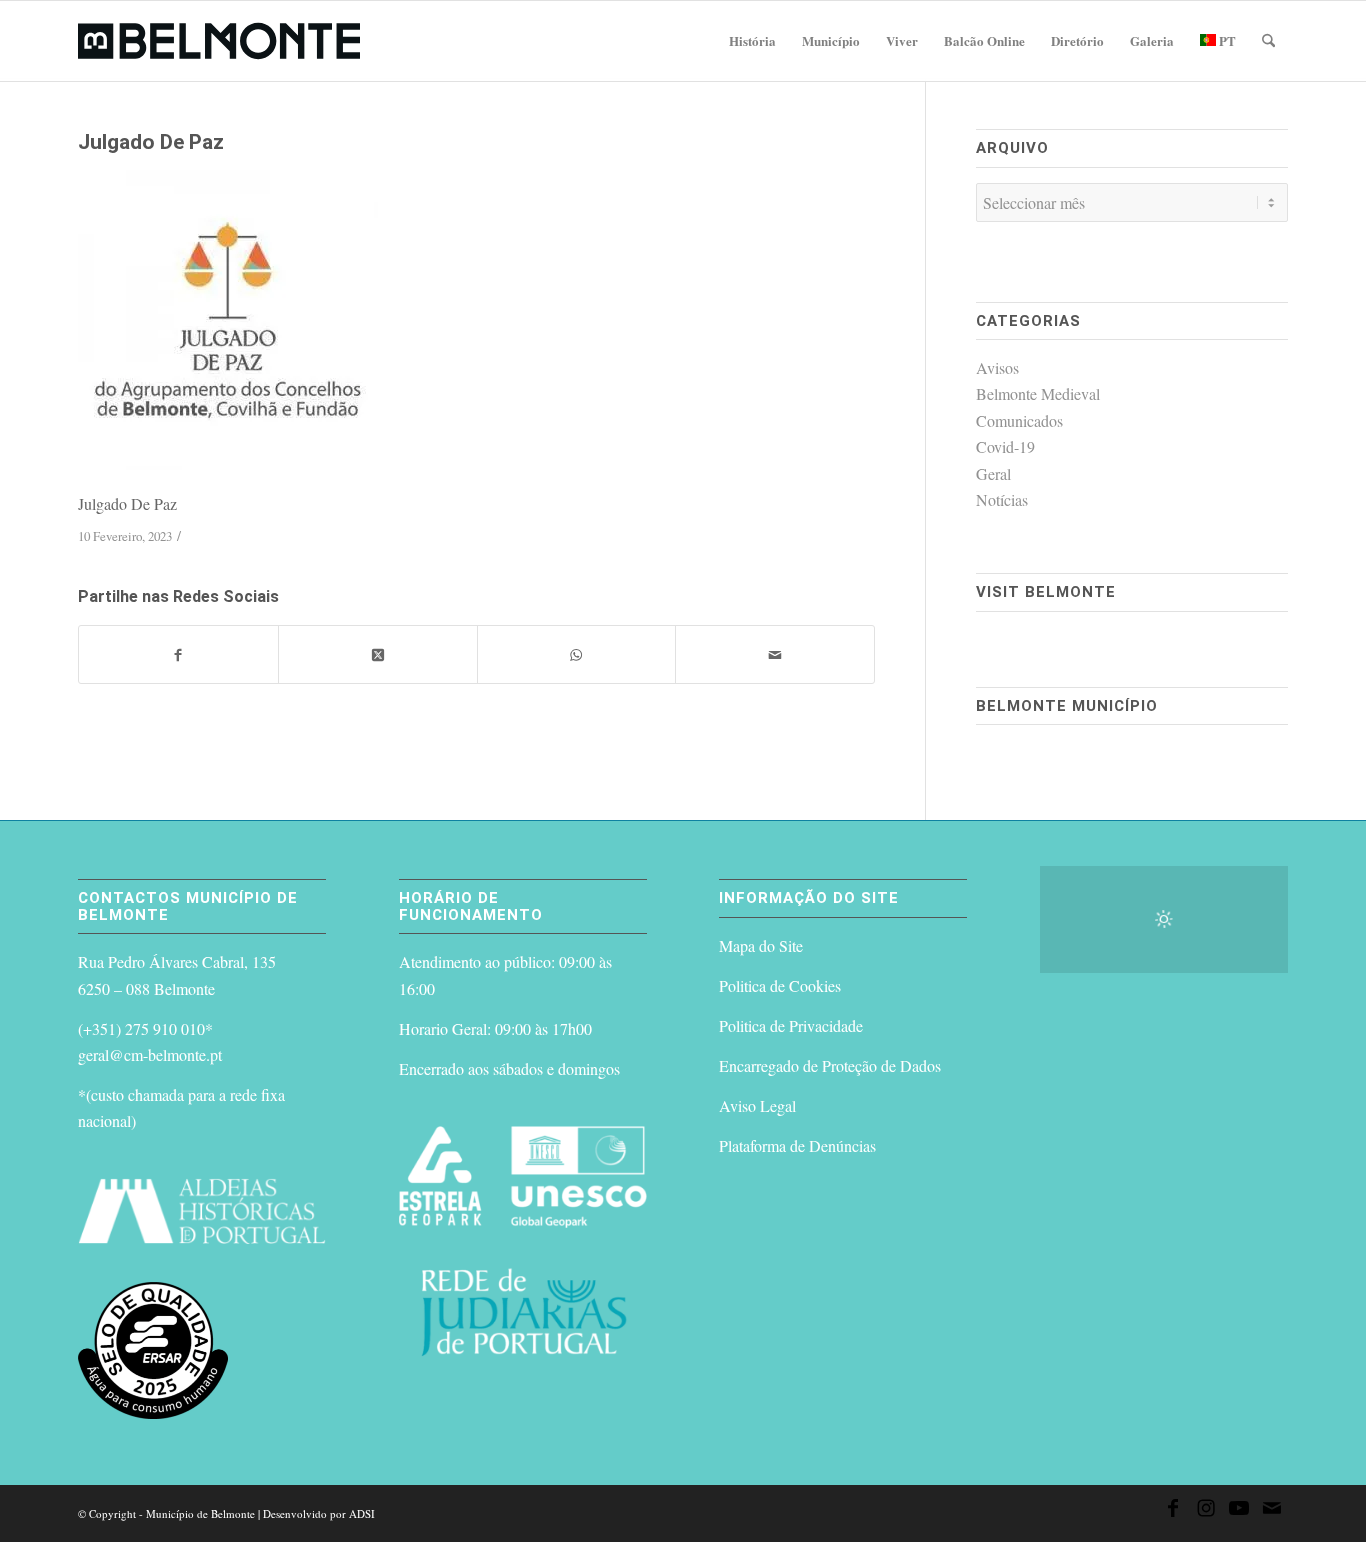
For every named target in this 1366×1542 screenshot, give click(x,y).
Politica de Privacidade (791, 1025)
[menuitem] (752, 41)
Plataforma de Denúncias (797, 1145)
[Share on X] (378, 654)
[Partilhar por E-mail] (775, 654)
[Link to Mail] (1272, 1511)
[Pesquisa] (1268, 41)
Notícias (1002, 499)
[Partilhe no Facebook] (178, 654)
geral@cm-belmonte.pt (150, 1054)
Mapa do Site (761, 945)
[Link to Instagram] (1206, 1511)
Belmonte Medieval (1038, 393)
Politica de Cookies (780, 985)
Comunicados (1019, 420)
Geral (993, 473)
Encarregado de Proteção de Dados (830, 1065)
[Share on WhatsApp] (577, 654)
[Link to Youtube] (1239, 1511)
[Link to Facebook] (1173, 1511)
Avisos (997, 367)
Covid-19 (1005, 446)
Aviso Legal (757, 1105)
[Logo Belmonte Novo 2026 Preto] (219, 41)
